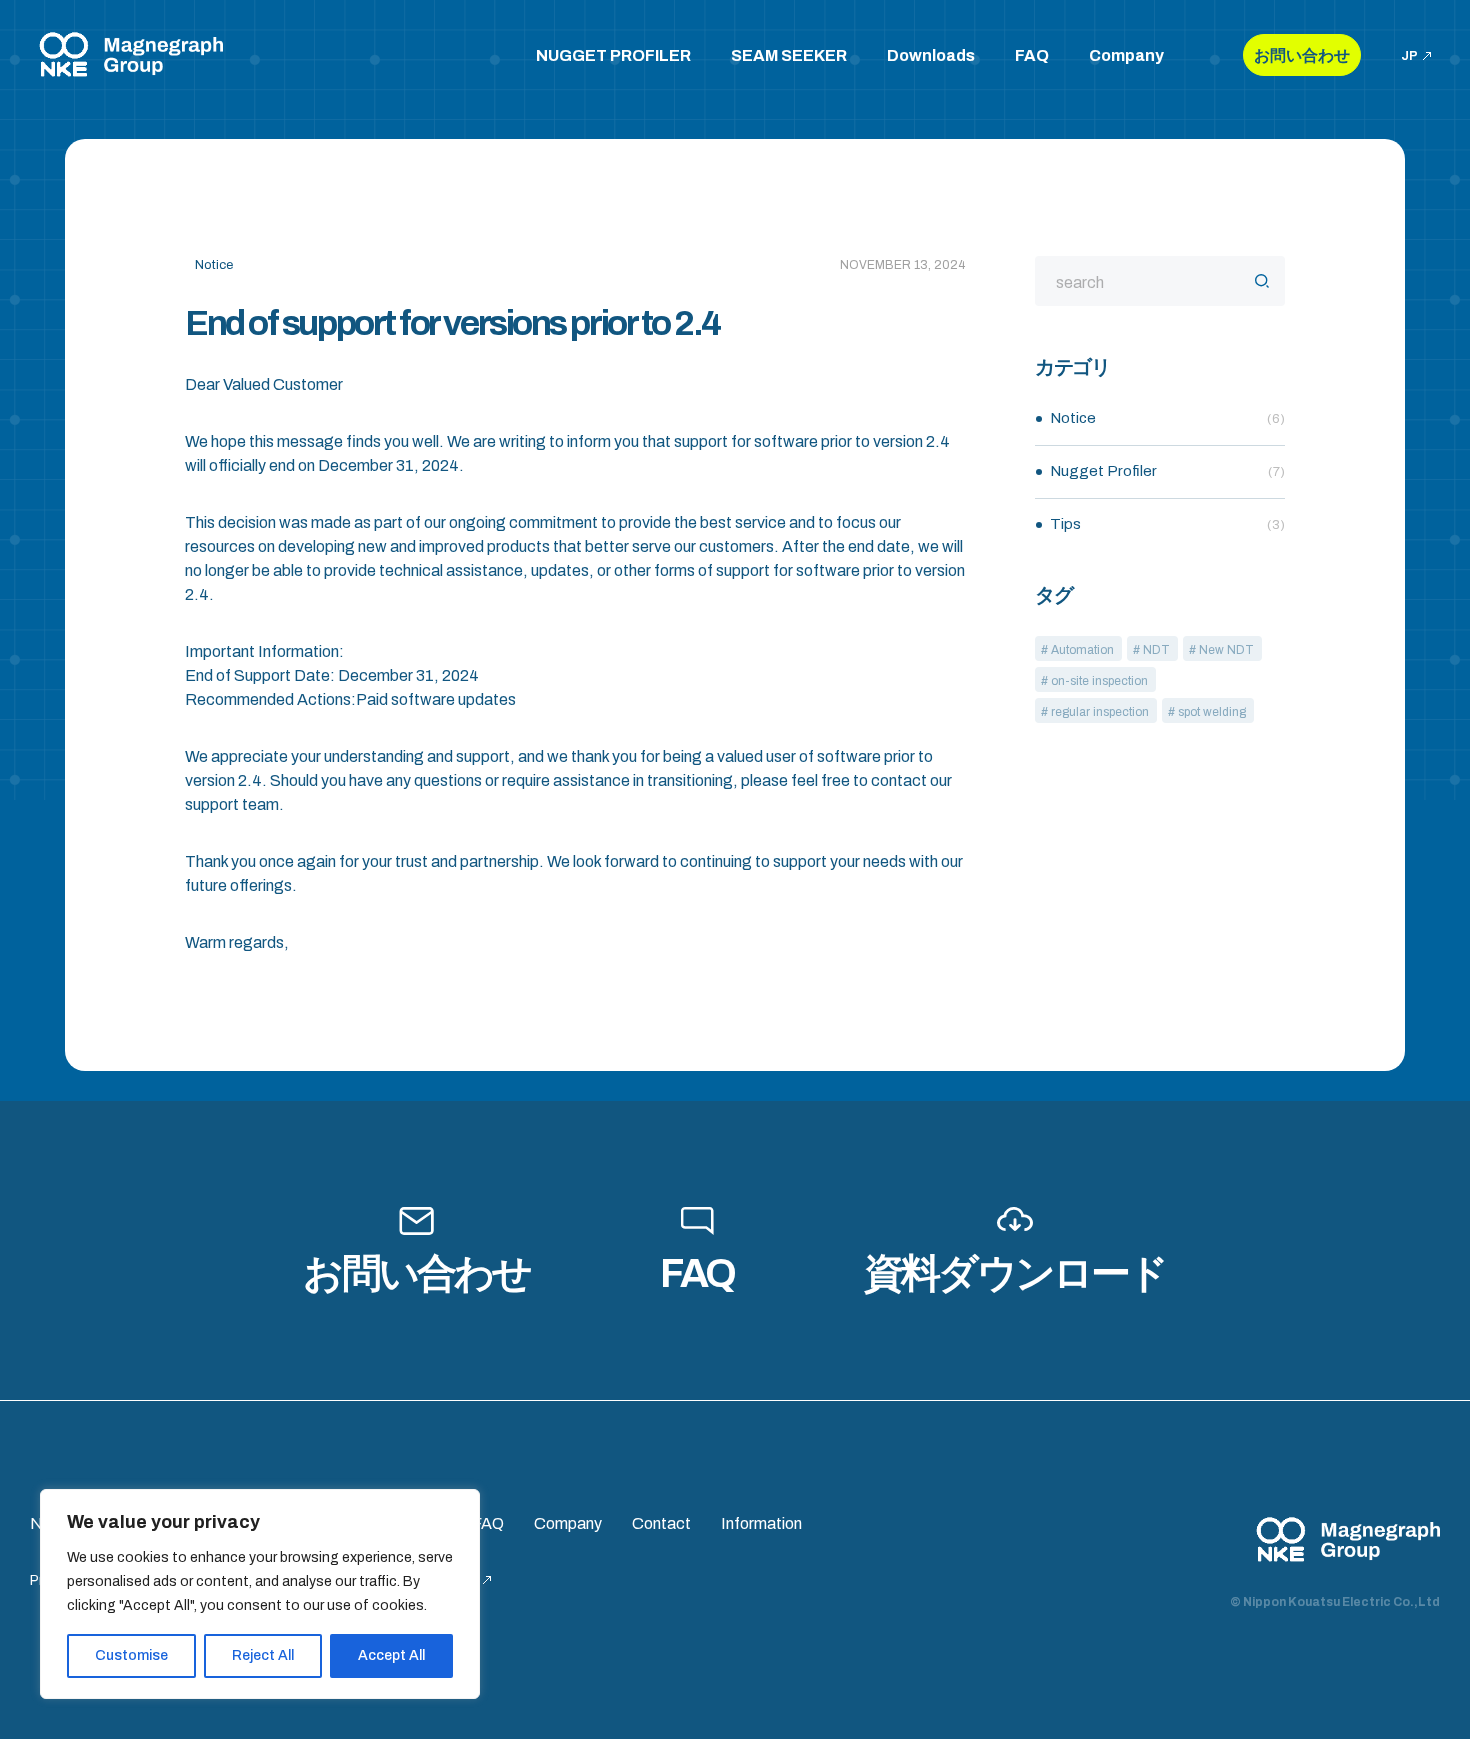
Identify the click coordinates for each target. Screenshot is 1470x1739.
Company (1126, 55)
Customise (131, 1655)
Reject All (263, 1655)
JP (1409, 56)
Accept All (391, 1655)
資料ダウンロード (1015, 1273)
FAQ (1032, 55)
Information (761, 1523)
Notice (1167, 418)
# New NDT (1221, 650)
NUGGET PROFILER (613, 55)
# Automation (1077, 650)
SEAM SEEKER (789, 55)
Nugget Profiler (1167, 471)
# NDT (1151, 650)
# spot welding (1207, 712)
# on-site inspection (1094, 681)
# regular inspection (1095, 712)
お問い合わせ (1302, 55)
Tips (1167, 524)
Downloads (931, 55)
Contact (661, 1523)
